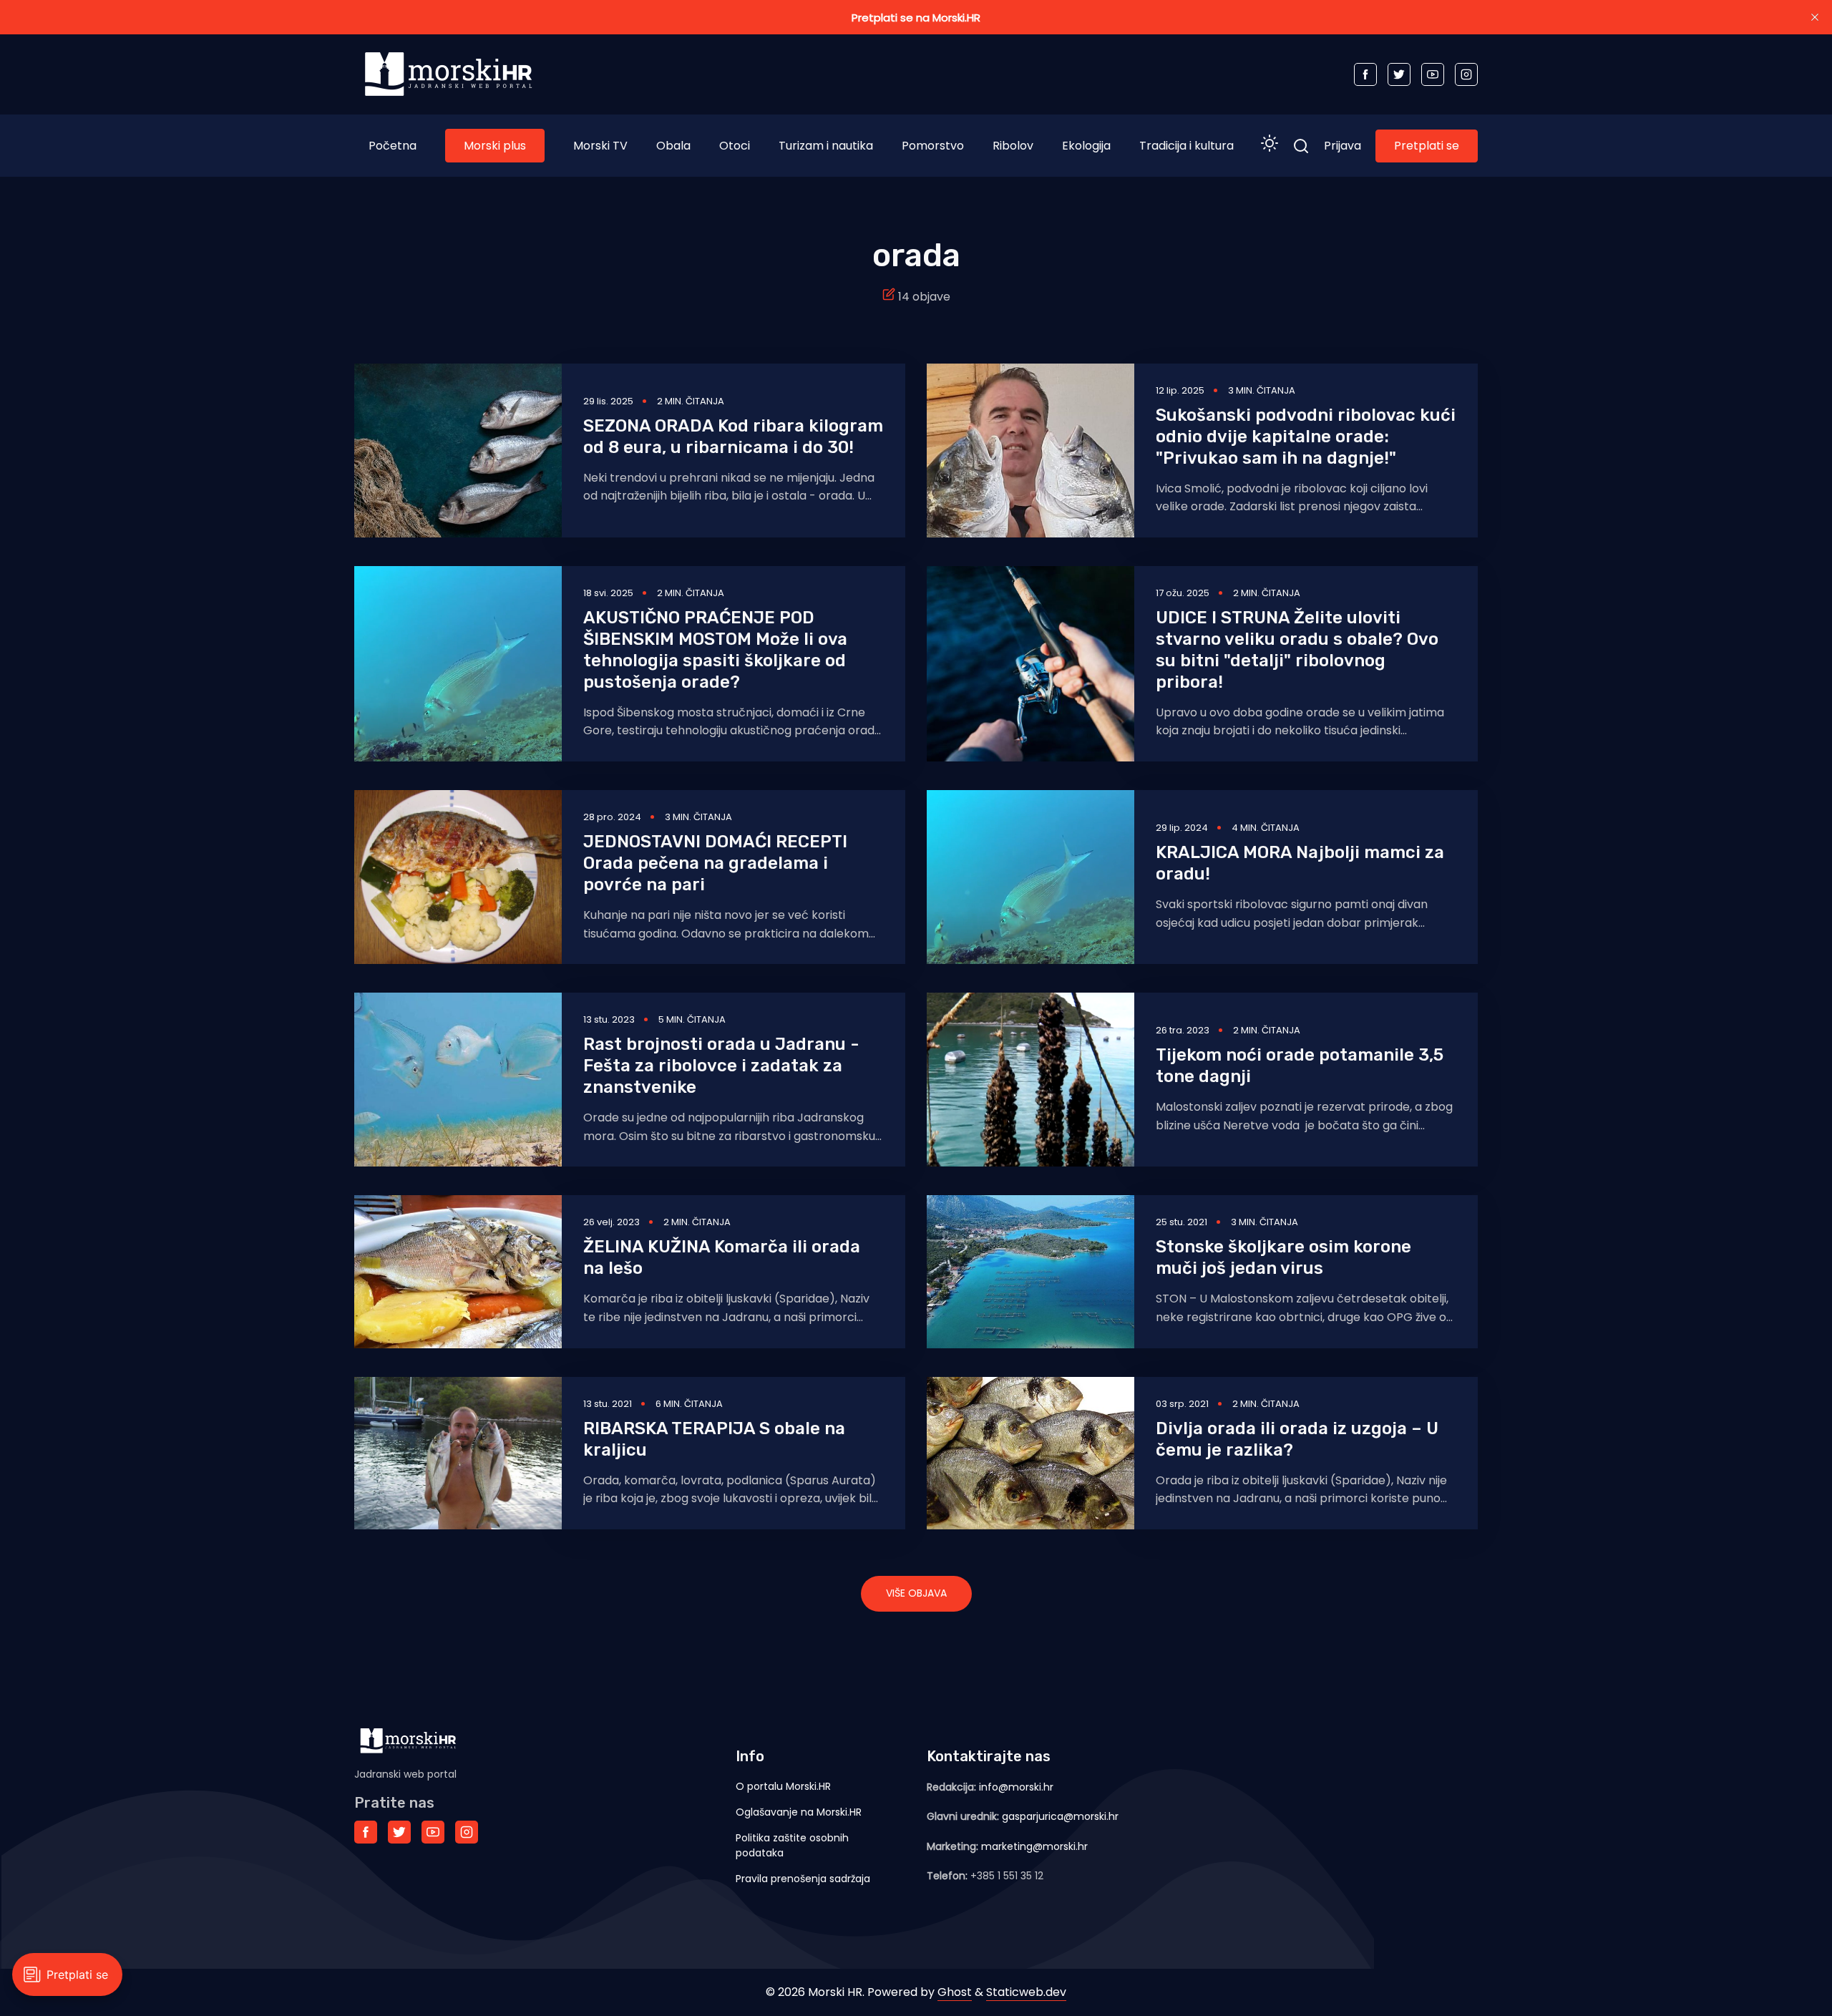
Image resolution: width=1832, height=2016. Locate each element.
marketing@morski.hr (1034, 1846)
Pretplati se (1427, 146)
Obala (673, 146)
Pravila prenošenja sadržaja (803, 1879)
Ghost (955, 1992)
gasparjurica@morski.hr (1060, 1816)
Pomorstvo (933, 146)
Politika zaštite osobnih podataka (792, 1845)
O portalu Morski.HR (783, 1786)
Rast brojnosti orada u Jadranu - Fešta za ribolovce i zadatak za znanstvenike (721, 1066)
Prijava (1343, 146)
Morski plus (495, 146)
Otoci (735, 146)
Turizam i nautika (826, 146)
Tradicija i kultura (1187, 146)
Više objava (916, 1593)
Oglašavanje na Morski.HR (799, 1812)
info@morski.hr (1016, 1787)
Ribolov (1013, 146)
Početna (393, 146)
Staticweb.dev (1026, 1992)
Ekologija (1086, 146)
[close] (1815, 17)
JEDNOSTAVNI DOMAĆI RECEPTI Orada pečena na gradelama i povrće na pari (715, 863)
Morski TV (600, 146)
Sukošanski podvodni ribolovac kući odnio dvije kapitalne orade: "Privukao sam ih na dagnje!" (1306, 437)
